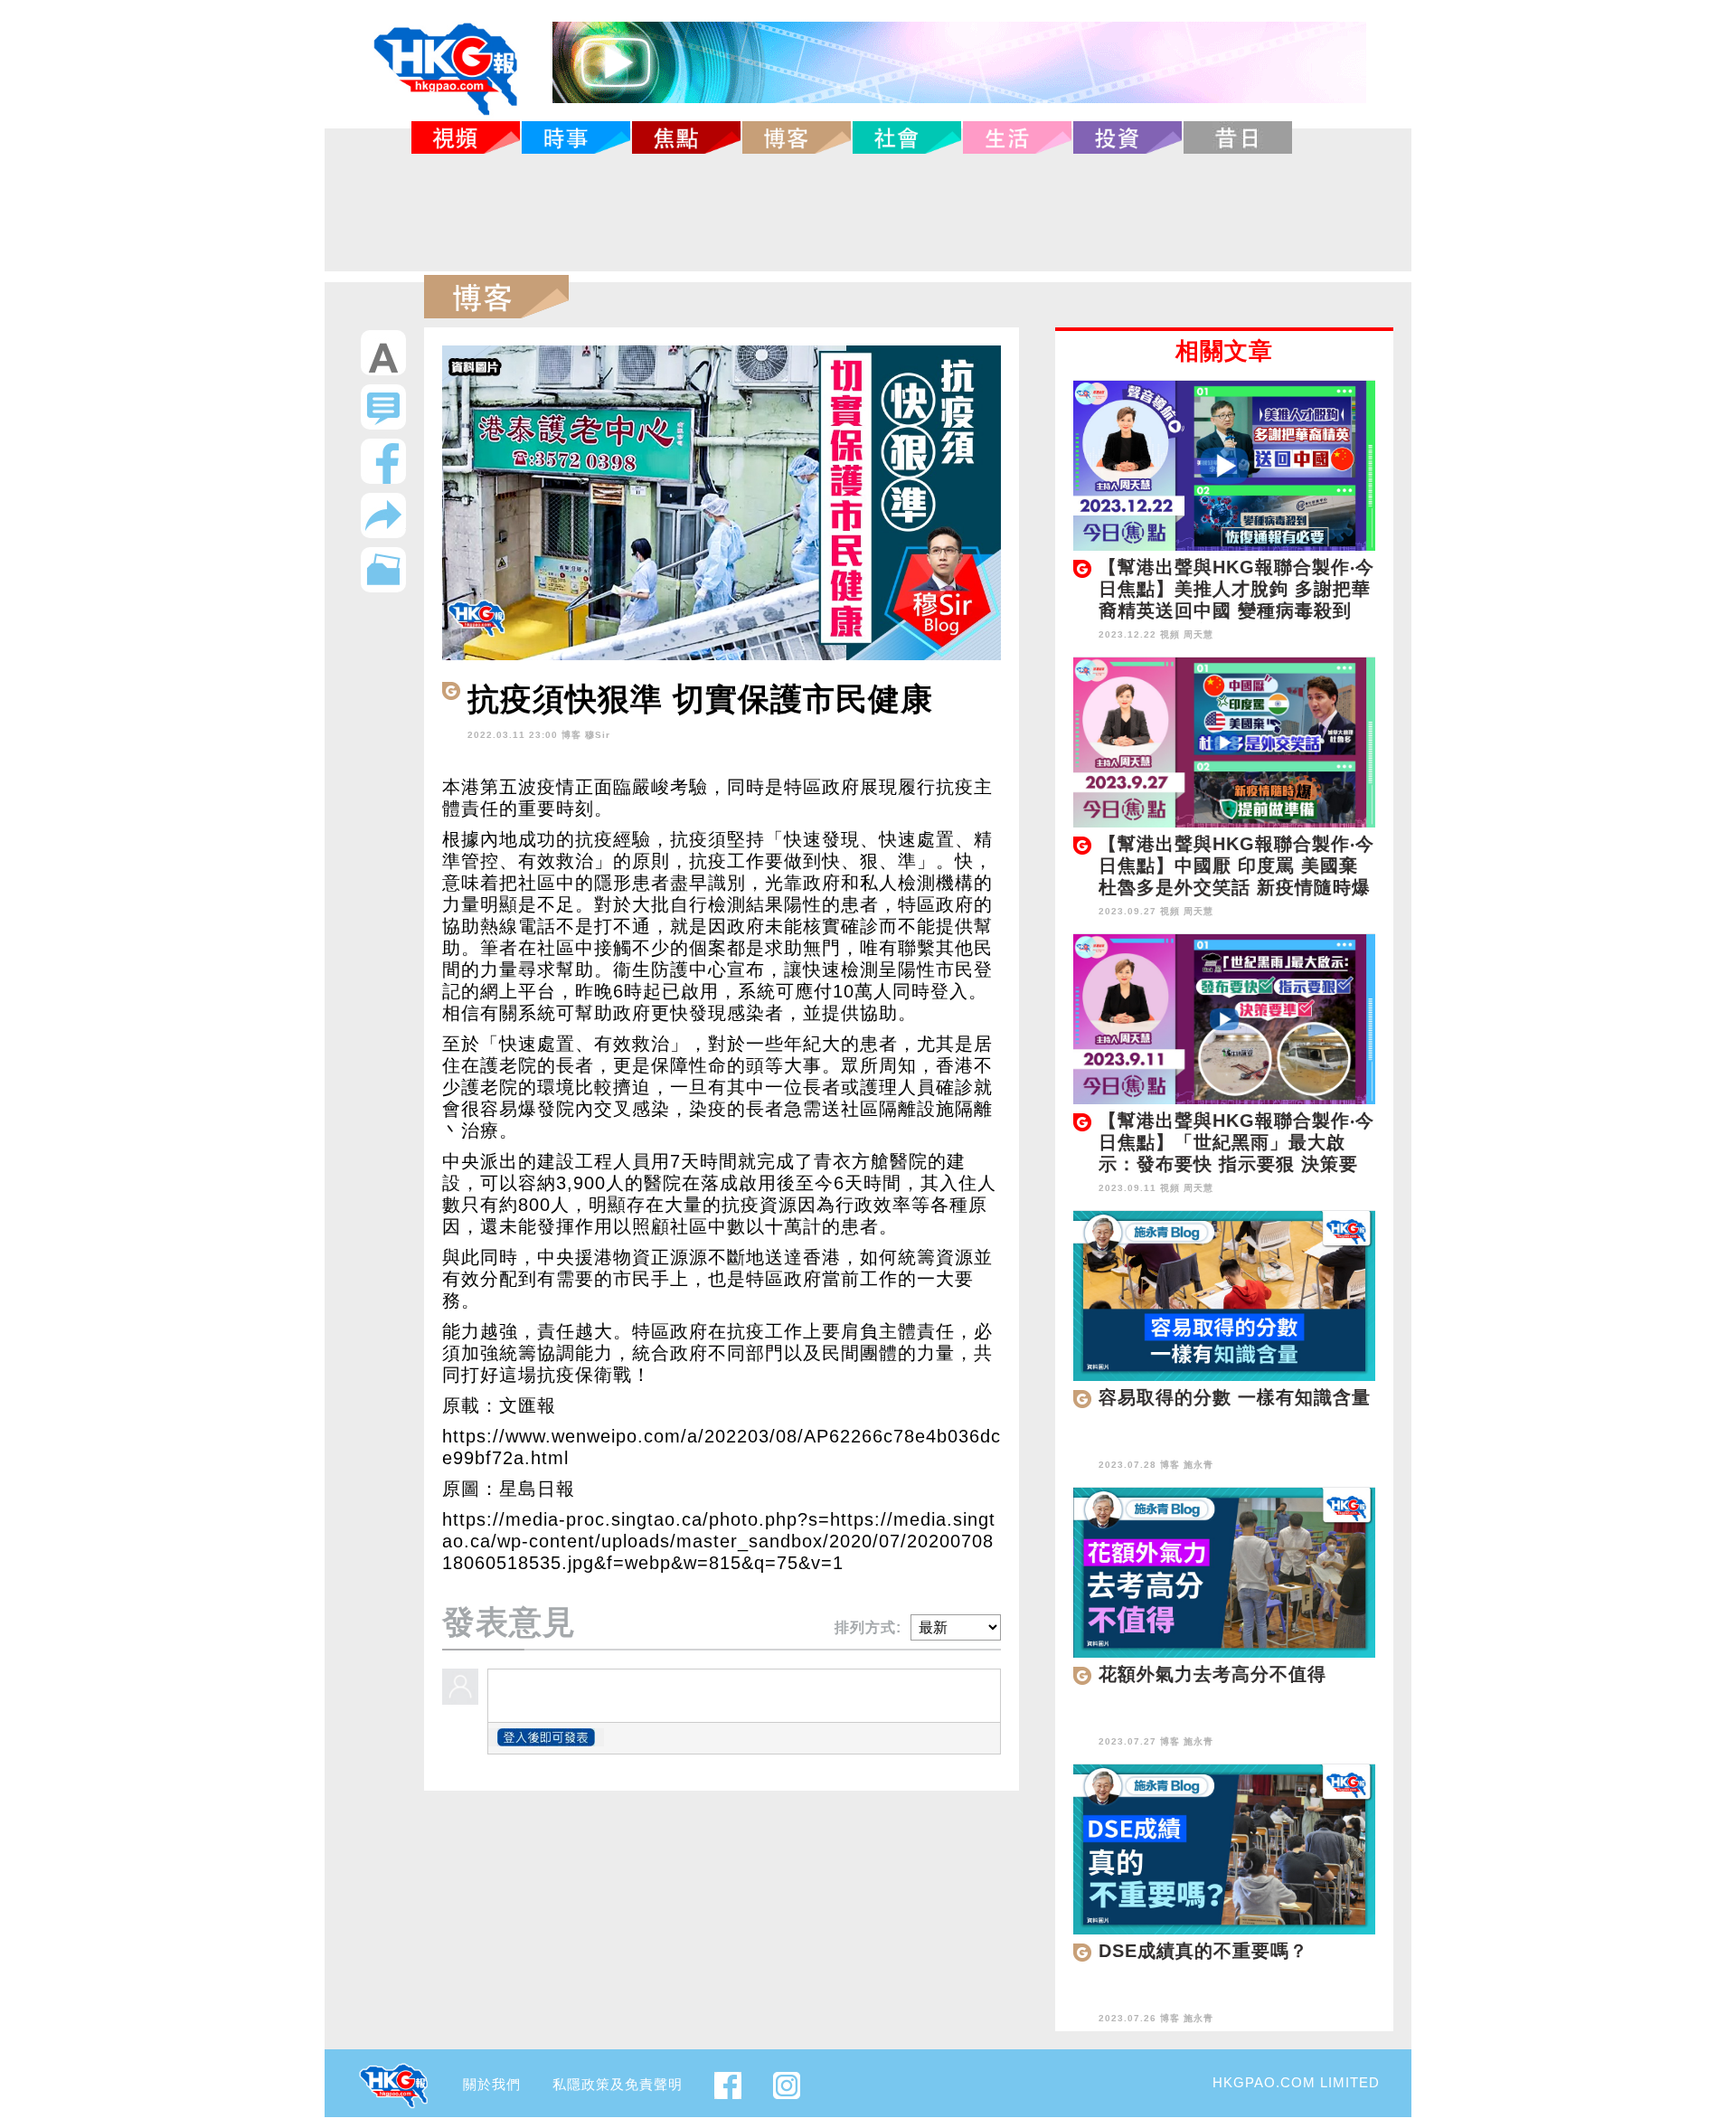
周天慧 (1198, 634)
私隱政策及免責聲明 (618, 2084)
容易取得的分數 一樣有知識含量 (1235, 1397)
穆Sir (598, 735)
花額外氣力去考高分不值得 (1212, 1674)
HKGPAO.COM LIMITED (1296, 2082)
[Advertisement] (868, 213)
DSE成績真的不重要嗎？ (1203, 1951)
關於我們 (492, 2084)
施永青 (1198, 1465)
